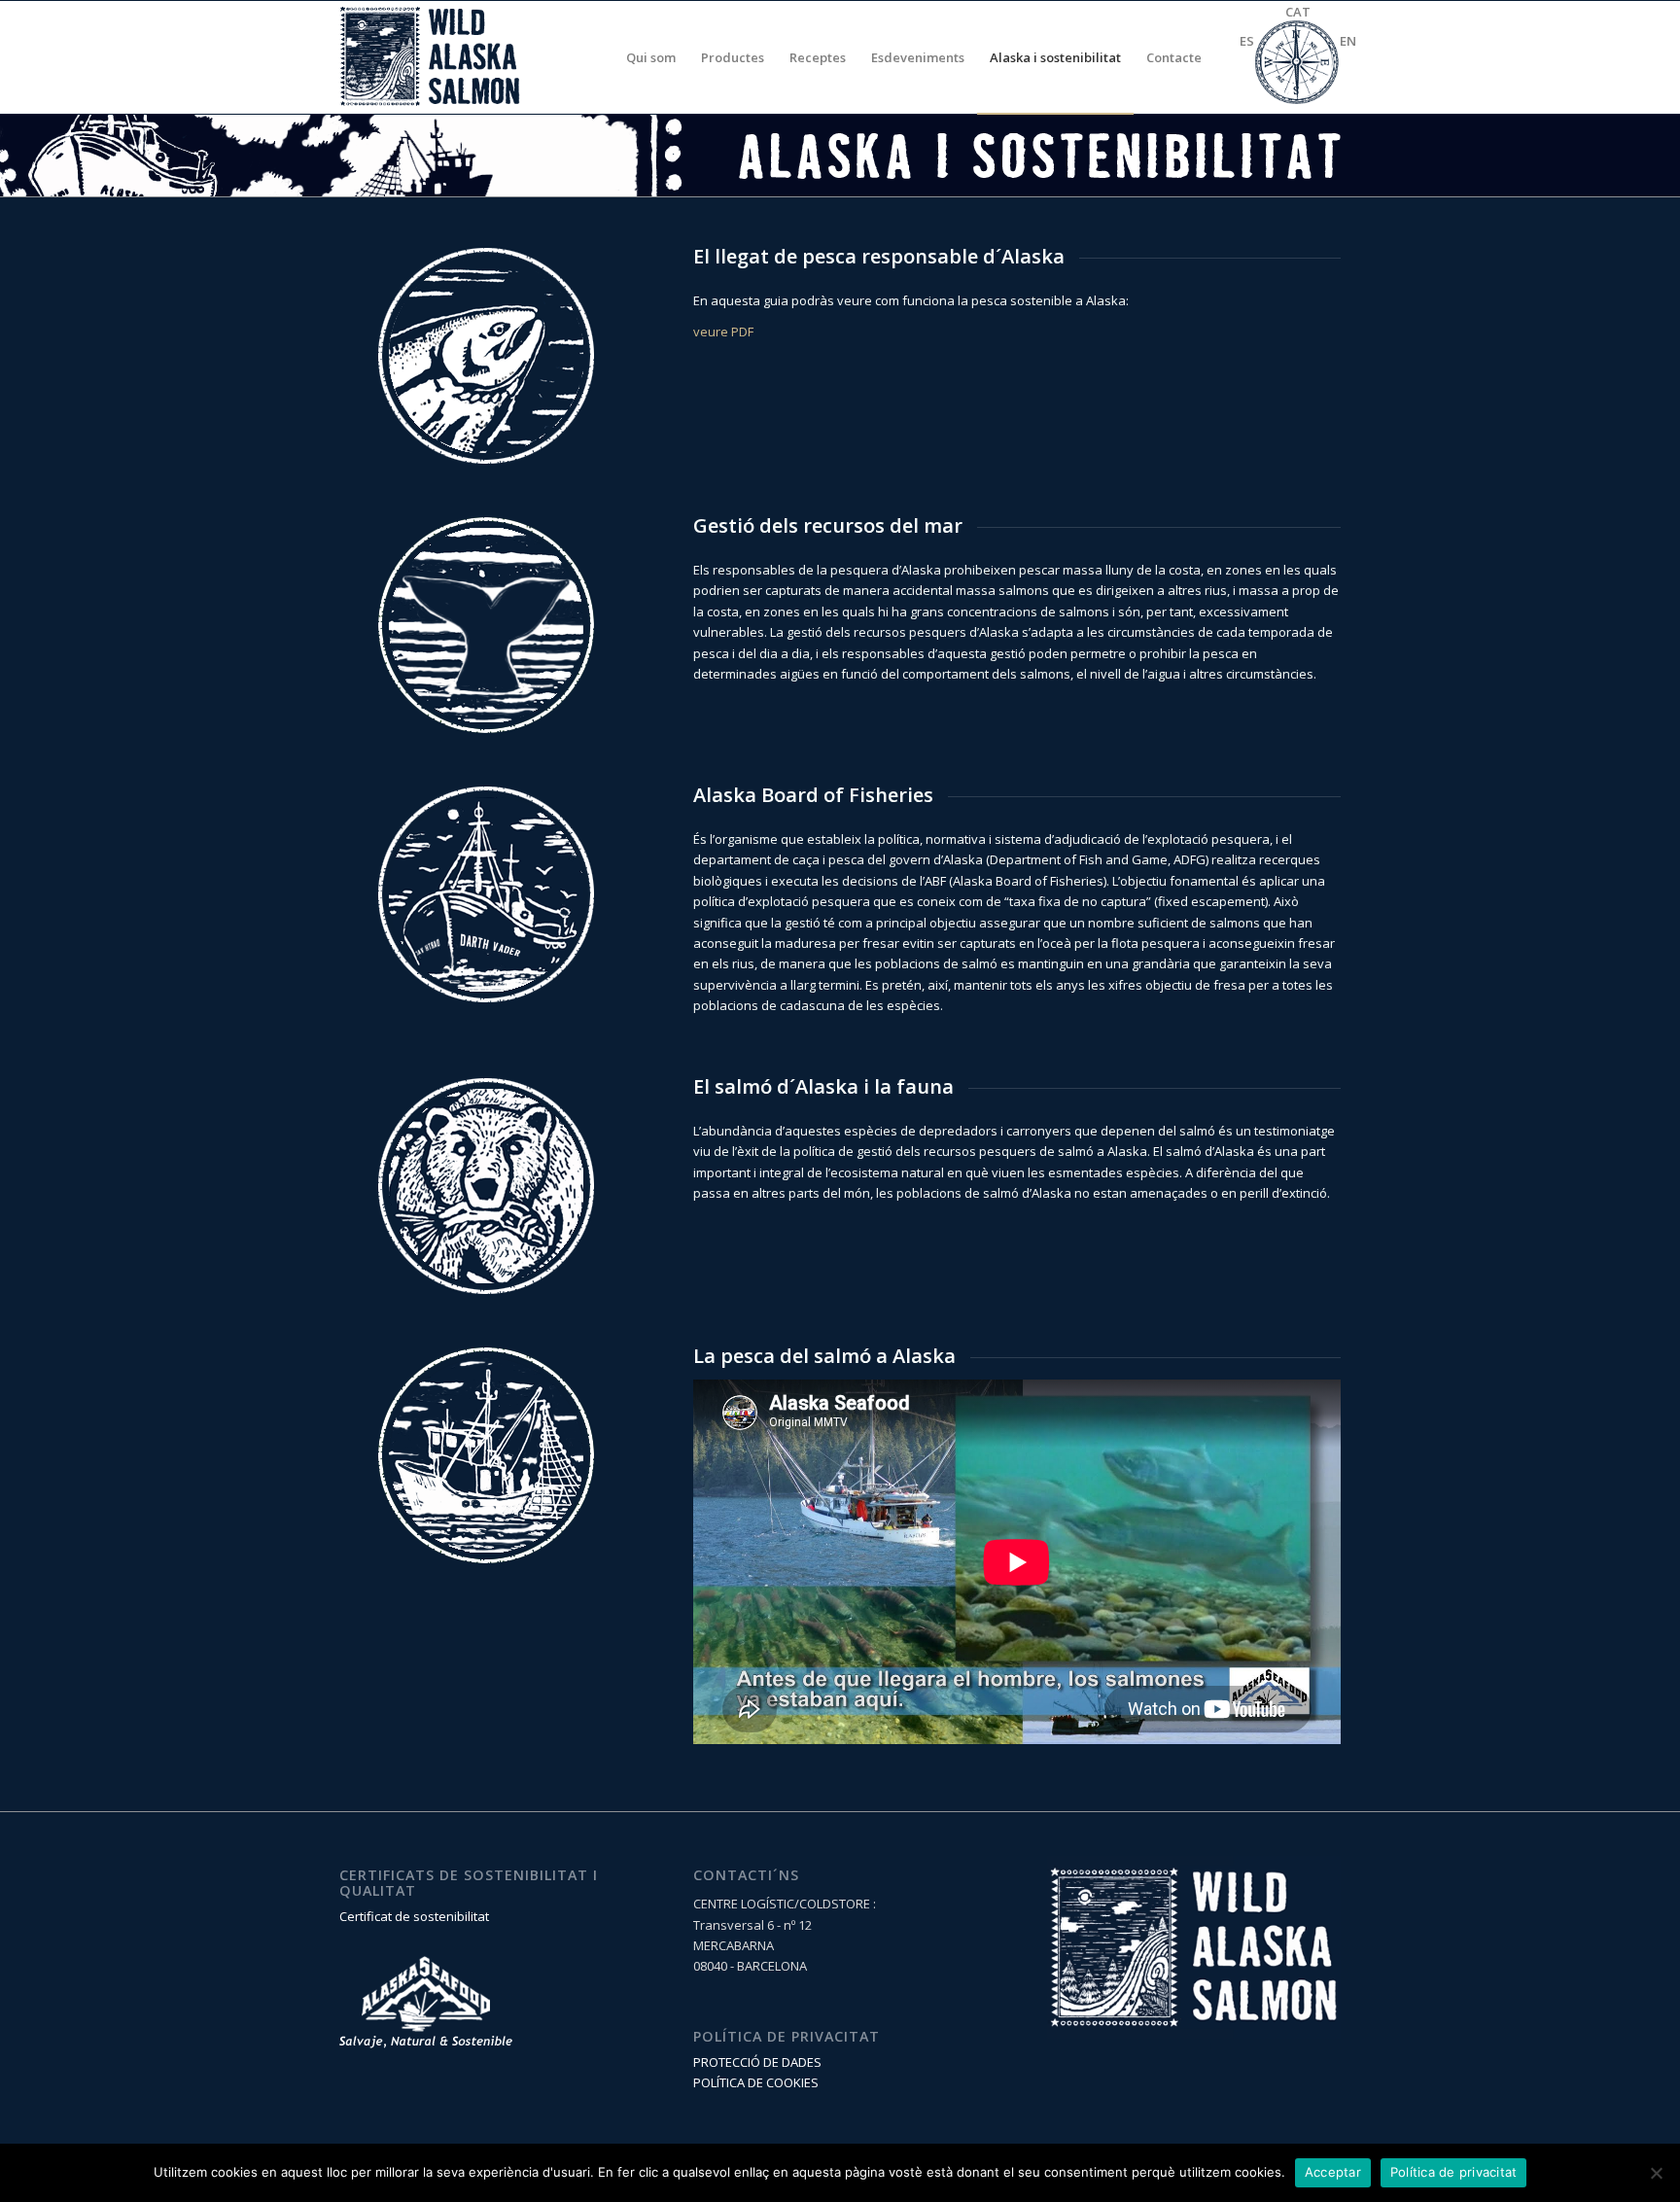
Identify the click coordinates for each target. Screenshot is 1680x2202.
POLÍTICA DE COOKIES (756, 2082)
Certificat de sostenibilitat (414, 1916)
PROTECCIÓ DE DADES (757, 2062)
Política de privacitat (1454, 2172)
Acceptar (1333, 2172)
